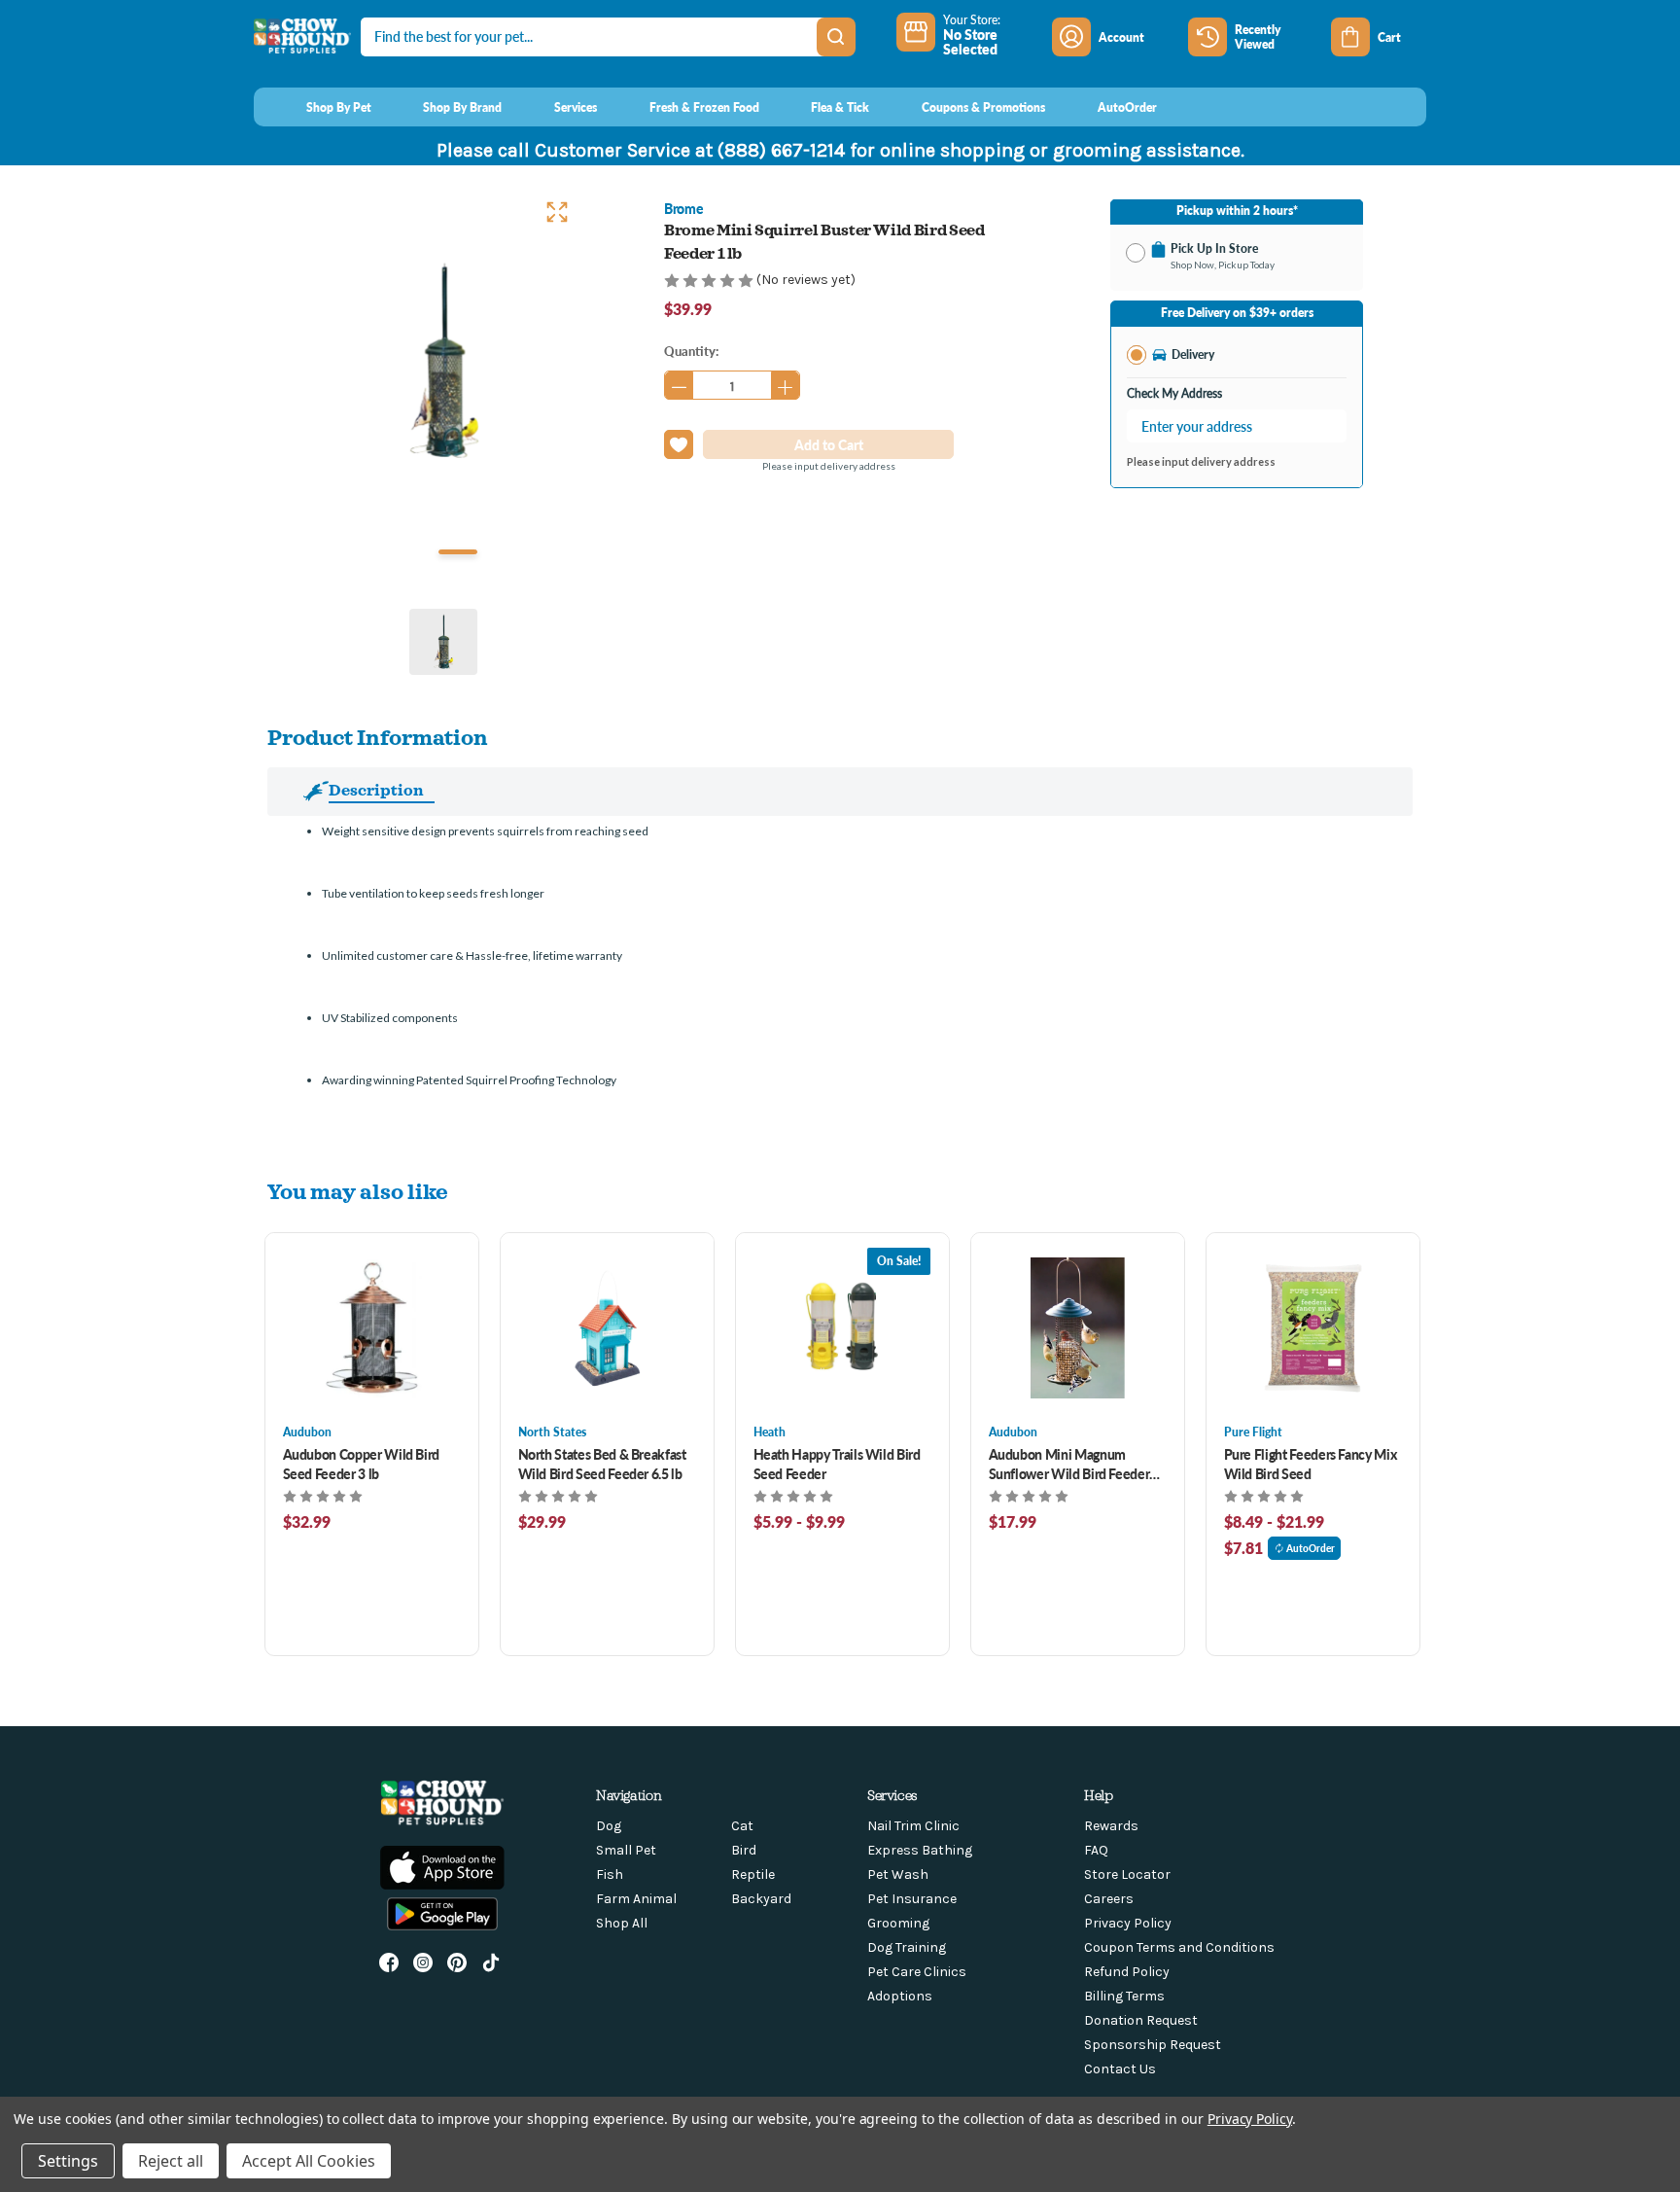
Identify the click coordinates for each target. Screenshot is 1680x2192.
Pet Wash (898, 1874)
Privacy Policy (1128, 1923)
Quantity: (691, 351)
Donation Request (1141, 2020)
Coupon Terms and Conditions (1179, 1947)
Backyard (761, 1899)
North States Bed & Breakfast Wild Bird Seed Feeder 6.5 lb (602, 1464)
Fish (610, 1874)
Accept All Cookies (309, 2161)
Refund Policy (1127, 1972)
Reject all (171, 2161)
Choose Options (372, 1328)
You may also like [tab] (358, 1191)
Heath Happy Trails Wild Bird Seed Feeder (837, 1464)
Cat (742, 1826)
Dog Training (907, 1947)
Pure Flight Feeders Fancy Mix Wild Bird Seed (1311, 1464)
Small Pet (626, 1850)
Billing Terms (1124, 1996)
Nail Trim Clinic (913, 1826)
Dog (609, 1826)
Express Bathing (920, 1850)
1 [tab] (458, 552)
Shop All (622, 1923)
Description (376, 790)
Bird (744, 1850)
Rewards (1111, 1826)
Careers (1109, 1899)
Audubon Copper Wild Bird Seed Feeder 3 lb (362, 1464)
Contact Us (1120, 2069)
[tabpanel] (443, 362)
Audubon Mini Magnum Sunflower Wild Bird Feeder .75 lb (1069, 1464)
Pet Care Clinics (917, 1972)
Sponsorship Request (1153, 2045)
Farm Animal (636, 1899)
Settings (68, 2161)
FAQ (1096, 1850)
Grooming (898, 1923)
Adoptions (900, 1996)
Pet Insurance (912, 1899)
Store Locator (1127, 1874)
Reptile (753, 1874)
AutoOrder (1311, 1548)
